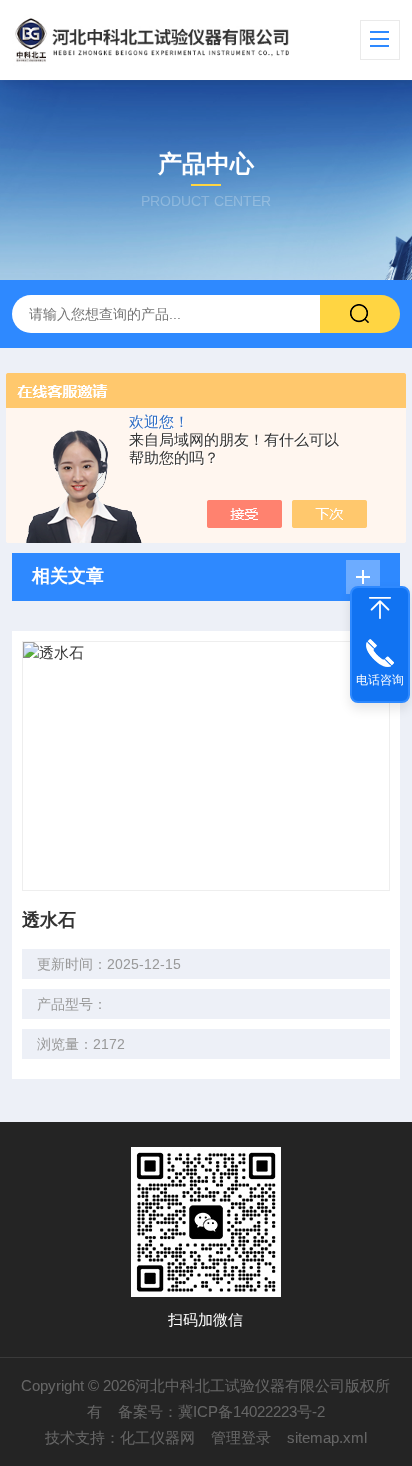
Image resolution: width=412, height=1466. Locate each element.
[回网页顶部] (380, 608)
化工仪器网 (157, 1437)
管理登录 (241, 1437)
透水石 (49, 920)
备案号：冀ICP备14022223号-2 (221, 1411)
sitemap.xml (327, 1437)
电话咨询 (380, 680)
